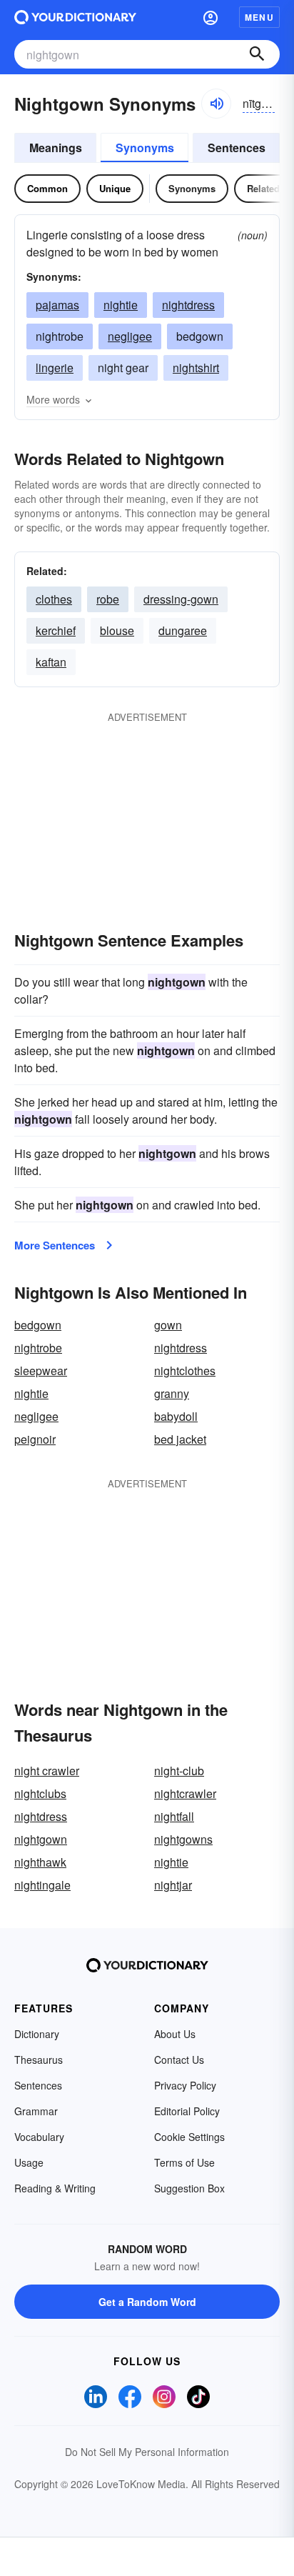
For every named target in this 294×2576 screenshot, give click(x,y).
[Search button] (257, 54)
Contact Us (179, 2060)
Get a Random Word (147, 2302)
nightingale (42, 1885)
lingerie (55, 368)
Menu (259, 17)
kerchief (56, 630)
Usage (29, 2162)
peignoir (35, 1439)
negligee (130, 336)
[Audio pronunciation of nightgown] (216, 104)
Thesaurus (39, 2060)
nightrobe (38, 1348)
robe (108, 599)
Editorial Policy (187, 2111)
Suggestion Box (189, 2188)
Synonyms (145, 148)
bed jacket (180, 1439)
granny (172, 1393)
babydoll (176, 1416)
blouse (117, 630)
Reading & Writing (55, 2188)
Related (263, 188)
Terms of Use (184, 2162)
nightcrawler (185, 1793)
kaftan (51, 662)
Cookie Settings (189, 2137)
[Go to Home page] (75, 17)
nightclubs (40, 1793)
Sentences (237, 148)
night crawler (47, 1771)
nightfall (174, 1816)
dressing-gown (181, 599)
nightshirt (196, 368)
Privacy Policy (185, 2085)
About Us (175, 2034)
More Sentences (55, 1245)
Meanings (56, 148)
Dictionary (37, 2034)
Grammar (36, 2111)
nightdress (188, 305)
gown (168, 1325)
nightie (121, 305)
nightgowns (183, 1839)
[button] (211, 17)
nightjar (173, 1885)
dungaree (183, 630)
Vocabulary (39, 2137)
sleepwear (41, 1371)
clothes (54, 599)
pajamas (57, 305)
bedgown (38, 1325)
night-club (179, 1771)
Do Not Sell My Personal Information (147, 2452)
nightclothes (185, 1371)
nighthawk (40, 1862)
